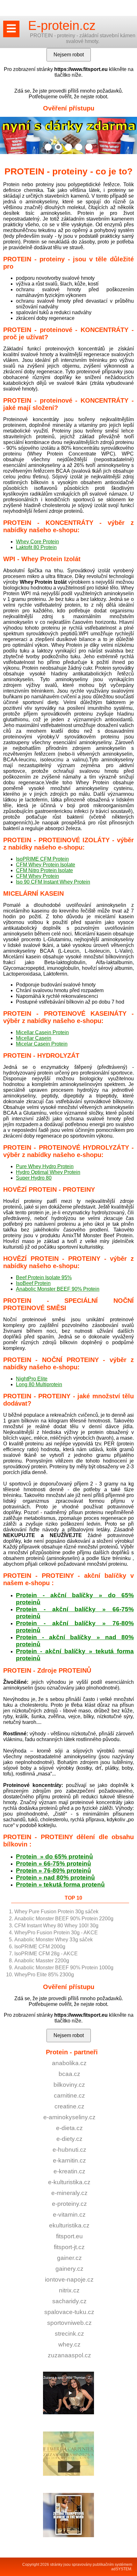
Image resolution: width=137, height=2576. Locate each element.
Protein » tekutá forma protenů (60, 1884)
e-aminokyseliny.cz (69, 2117)
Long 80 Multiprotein (39, 1384)
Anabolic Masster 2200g (42, 1961)
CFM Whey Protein (37, 876)
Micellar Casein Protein (42, 1032)
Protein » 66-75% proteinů (54, 1863)
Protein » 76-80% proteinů (54, 1870)
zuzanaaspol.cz (69, 2355)
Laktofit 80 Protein (36, 547)
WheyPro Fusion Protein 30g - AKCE (56, 1933)
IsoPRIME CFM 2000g (40, 1947)
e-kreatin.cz (69, 2171)
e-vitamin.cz (69, 2215)
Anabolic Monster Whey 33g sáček (54, 1940)
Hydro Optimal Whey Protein (48, 1172)
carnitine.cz (69, 2096)
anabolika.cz (69, 2063)
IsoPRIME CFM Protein (42, 859)
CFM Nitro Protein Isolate (44, 870)
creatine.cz (69, 2106)
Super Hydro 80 (34, 1178)
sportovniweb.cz (69, 2323)
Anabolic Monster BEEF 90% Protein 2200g (64, 1919)
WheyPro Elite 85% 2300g (44, 1975)
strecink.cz (69, 2334)
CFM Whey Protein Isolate (46, 865)
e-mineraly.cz (69, 2193)
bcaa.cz (69, 2074)
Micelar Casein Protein (42, 1044)
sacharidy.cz (69, 2301)
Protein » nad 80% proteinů (55, 1877)
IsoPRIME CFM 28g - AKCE (46, 1954)
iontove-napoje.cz (69, 2280)
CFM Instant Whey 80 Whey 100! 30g (56, 1926)
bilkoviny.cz (69, 2085)
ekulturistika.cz (69, 2225)
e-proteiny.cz (69, 2204)
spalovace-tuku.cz (69, 2312)
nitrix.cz (69, 2290)
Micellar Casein (34, 1038)
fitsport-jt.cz (69, 2247)
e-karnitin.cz (69, 2160)
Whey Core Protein (37, 542)
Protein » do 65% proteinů (54, 1856)
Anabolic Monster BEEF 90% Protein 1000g (64, 1968)
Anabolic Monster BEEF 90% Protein (58, 1289)
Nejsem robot (69, 2035)
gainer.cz (69, 2258)
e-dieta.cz (69, 2128)
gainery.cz (69, 2269)
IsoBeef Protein (33, 1283)
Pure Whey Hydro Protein (45, 1166)
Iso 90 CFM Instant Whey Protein (53, 882)
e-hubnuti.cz (69, 2150)
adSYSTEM (121, 2569)
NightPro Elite (32, 1379)
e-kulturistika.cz (69, 2182)
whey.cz (69, 2344)
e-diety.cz (69, 2139)
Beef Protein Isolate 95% (44, 1277)
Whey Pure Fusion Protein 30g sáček (56, 1912)
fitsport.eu (69, 2236)
